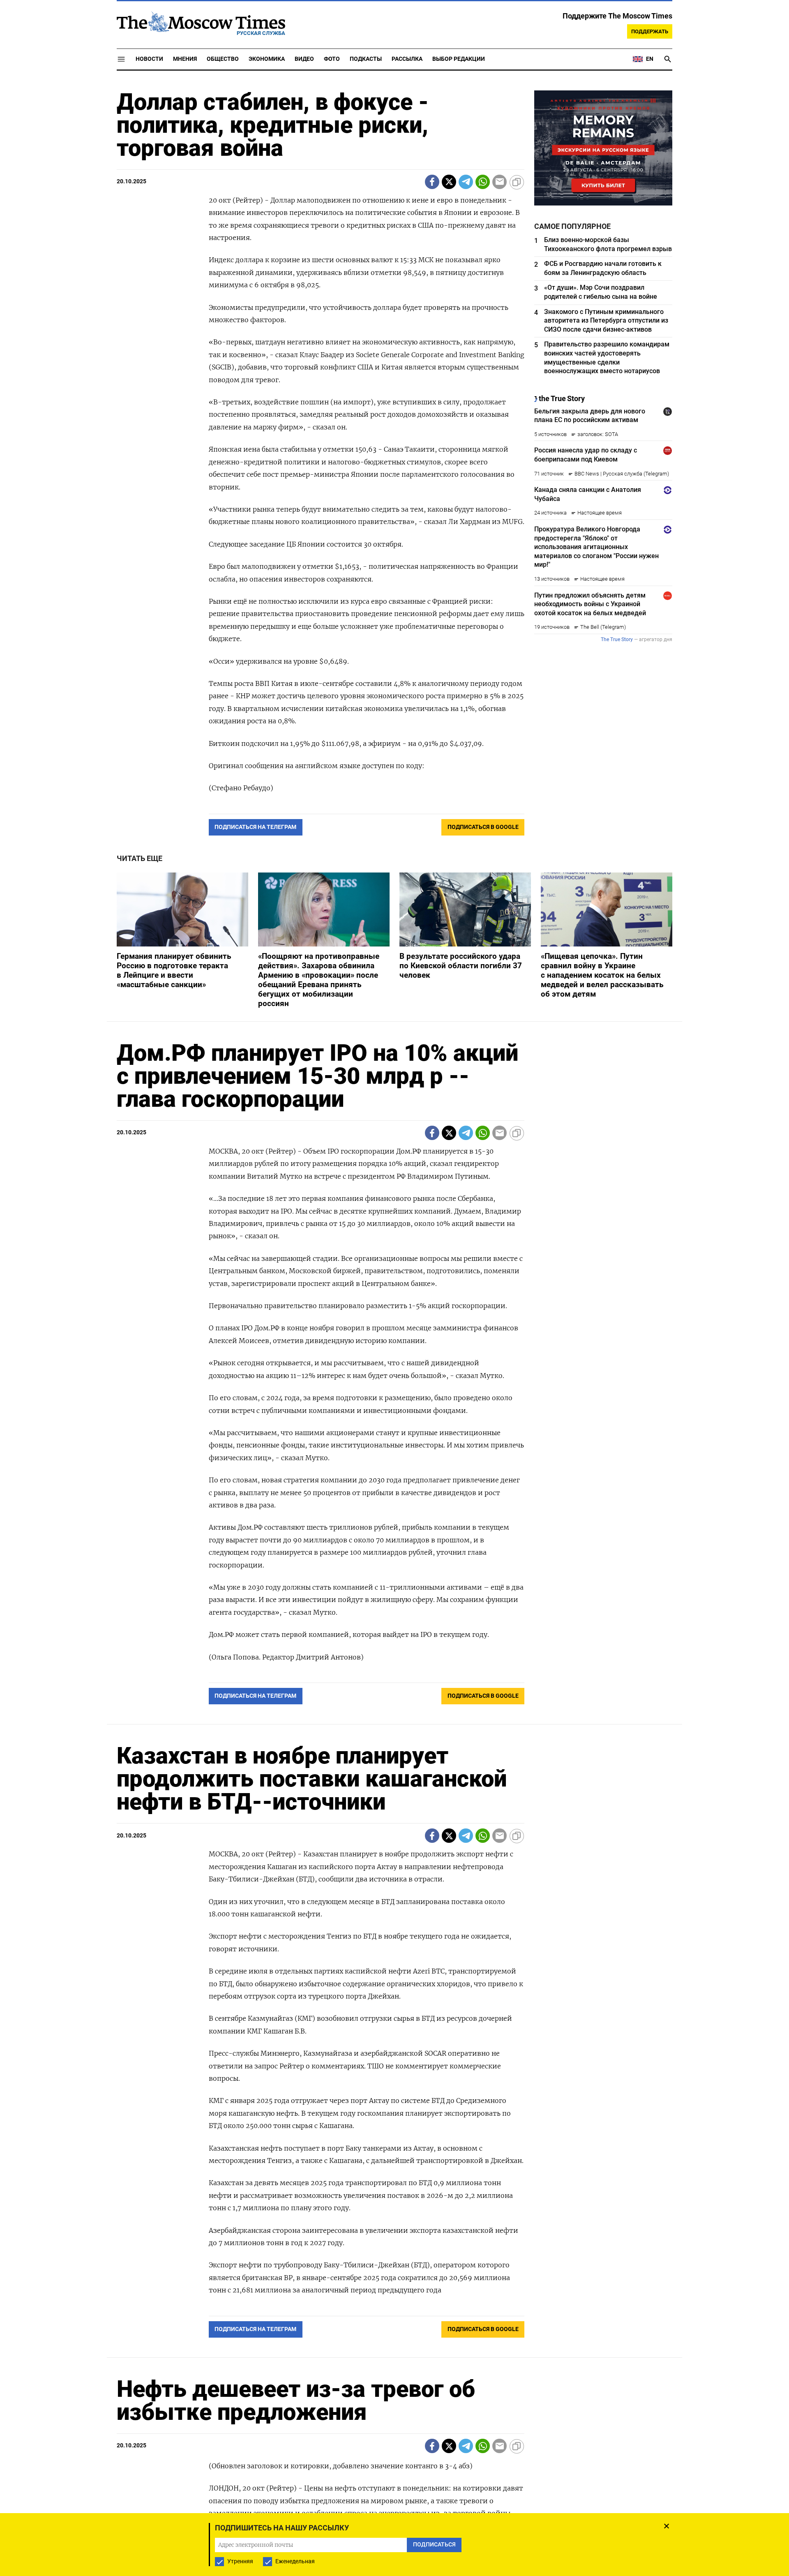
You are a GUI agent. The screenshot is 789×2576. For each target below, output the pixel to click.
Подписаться (394, 1336)
